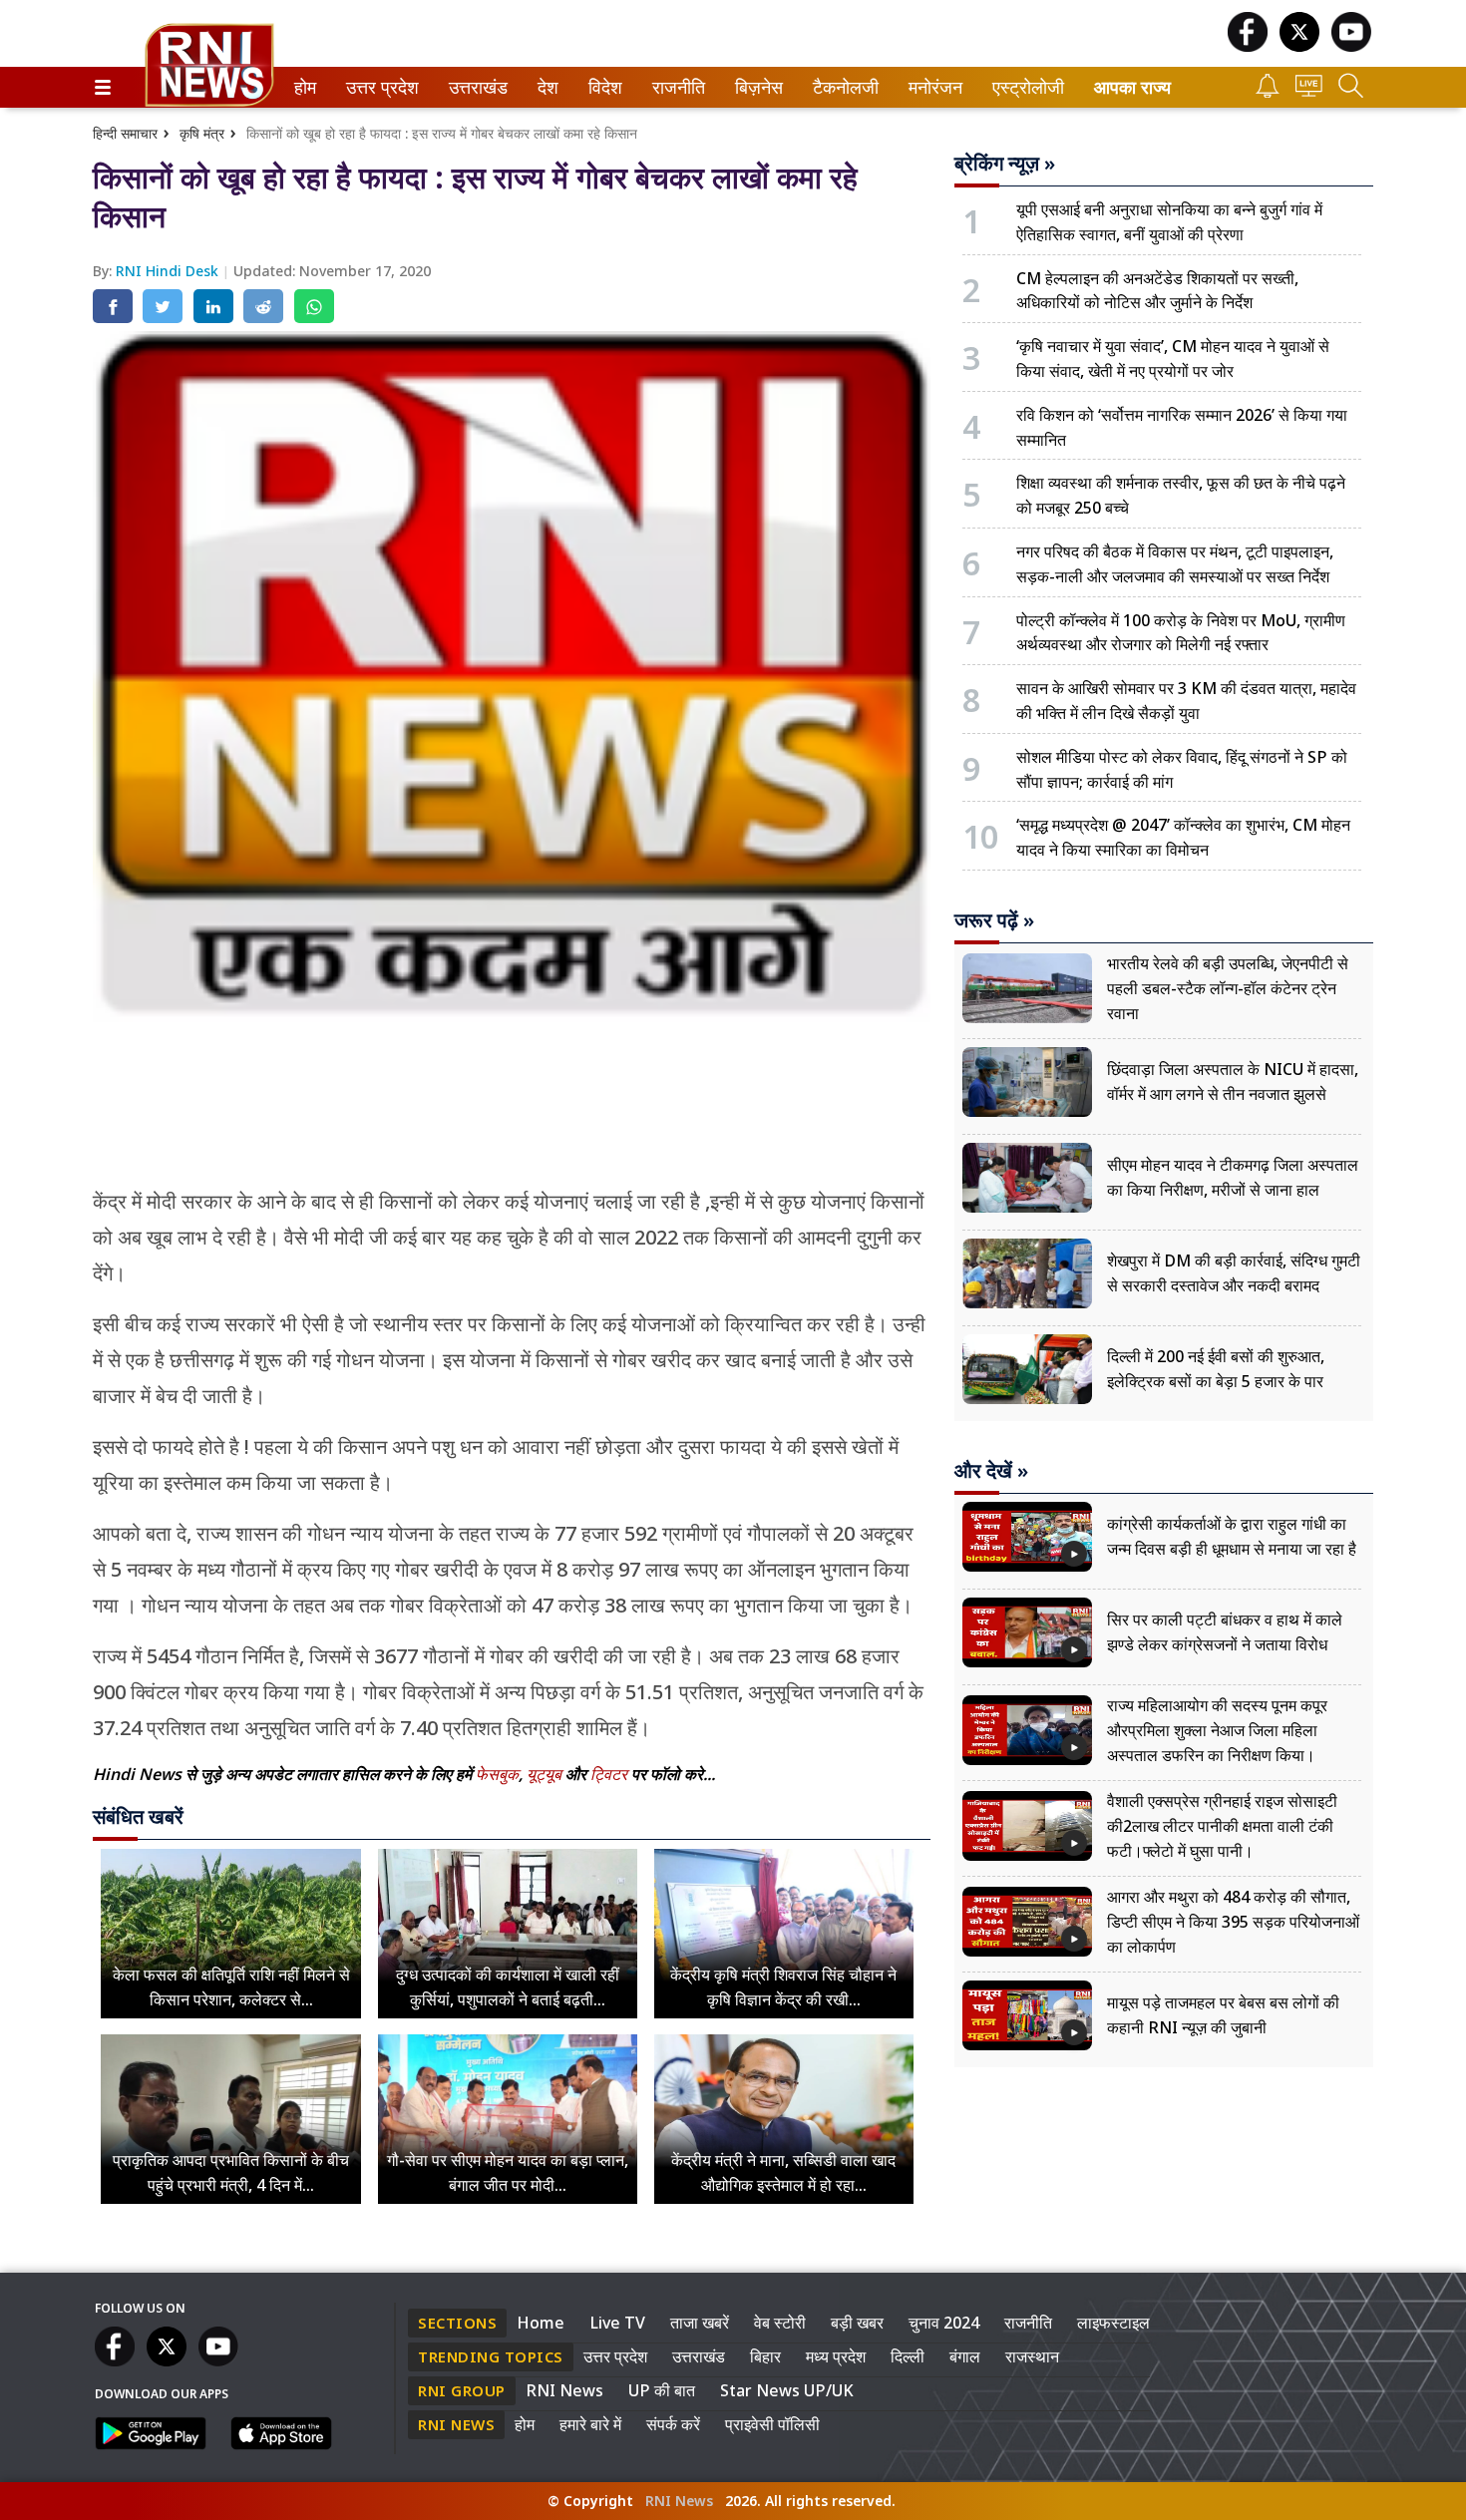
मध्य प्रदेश (836, 2356)
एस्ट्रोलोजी (1024, 87)
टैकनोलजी (842, 87)
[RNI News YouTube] (1351, 46)
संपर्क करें (673, 2424)
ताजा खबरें (700, 2323)
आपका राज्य (1132, 87)
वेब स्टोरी (780, 2323)
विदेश (603, 87)
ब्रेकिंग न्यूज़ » (1005, 164)
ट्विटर (609, 1774)
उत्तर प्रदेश (378, 87)
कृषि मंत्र (202, 133)
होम (304, 87)
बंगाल (965, 2356)
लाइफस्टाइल (1113, 2323)
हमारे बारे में (590, 2424)
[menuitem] (305, 87)
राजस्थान (1032, 2356)
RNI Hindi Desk (169, 271)
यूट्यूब (546, 1774)
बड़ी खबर (857, 2323)
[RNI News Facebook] (1248, 46)
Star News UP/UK (787, 2390)
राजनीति (676, 87)
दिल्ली (908, 2356)
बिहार (765, 2356)
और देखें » (991, 1471)
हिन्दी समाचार (125, 133)
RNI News (564, 2390)
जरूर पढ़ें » (994, 920)
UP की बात (662, 2390)
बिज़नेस (756, 87)
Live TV (617, 2323)
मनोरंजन (932, 87)
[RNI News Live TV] (1309, 91)
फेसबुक (497, 1774)
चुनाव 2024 (944, 2323)
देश (547, 87)
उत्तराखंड (475, 87)
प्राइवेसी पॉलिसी (772, 2424)
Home (541, 2323)
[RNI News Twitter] (1299, 46)
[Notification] (1268, 92)
